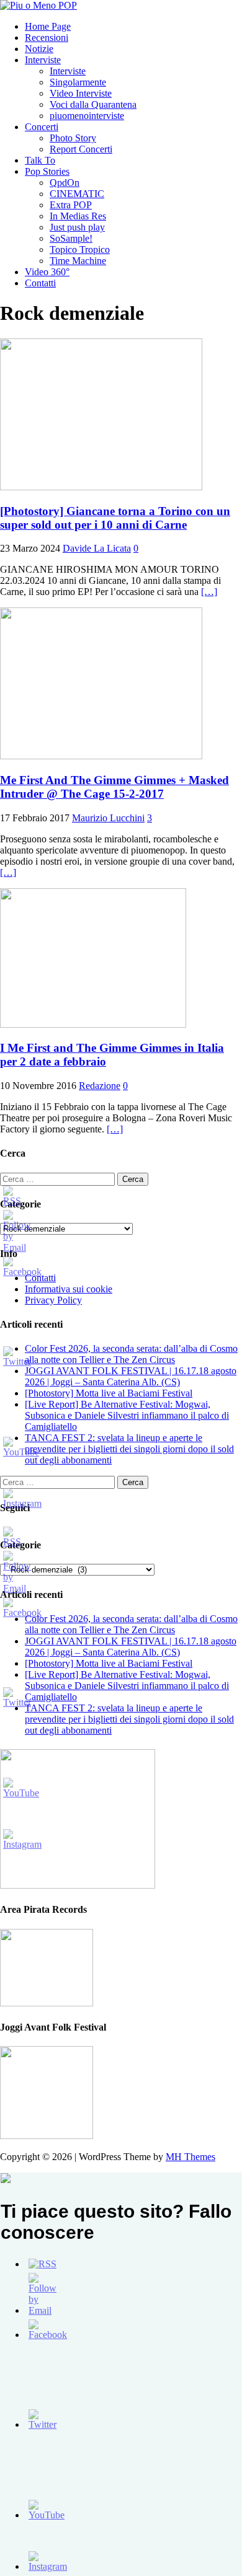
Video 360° (47, 272)
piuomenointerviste (87, 116)
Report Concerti (81, 149)
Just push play (77, 227)
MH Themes (190, 2157)
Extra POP (71, 205)
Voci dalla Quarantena (93, 104)
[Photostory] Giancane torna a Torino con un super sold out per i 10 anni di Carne (115, 518)
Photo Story (73, 138)
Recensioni (47, 37)
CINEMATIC (77, 194)
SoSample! (71, 238)
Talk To (40, 160)
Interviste (43, 60)
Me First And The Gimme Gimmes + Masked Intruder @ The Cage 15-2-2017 (114, 787)
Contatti (40, 283)
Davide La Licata (97, 548)
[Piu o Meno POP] (38, 5)
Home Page (48, 26)
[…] (209, 592)
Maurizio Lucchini (108, 818)
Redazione (100, 1086)
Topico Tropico (80, 249)
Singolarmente (78, 82)
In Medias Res (78, 216)
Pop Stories (47, 171)
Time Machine (78, 261)
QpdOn (65, 183)
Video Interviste (81, 93)
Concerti (42, 127)
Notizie (39, 49)
